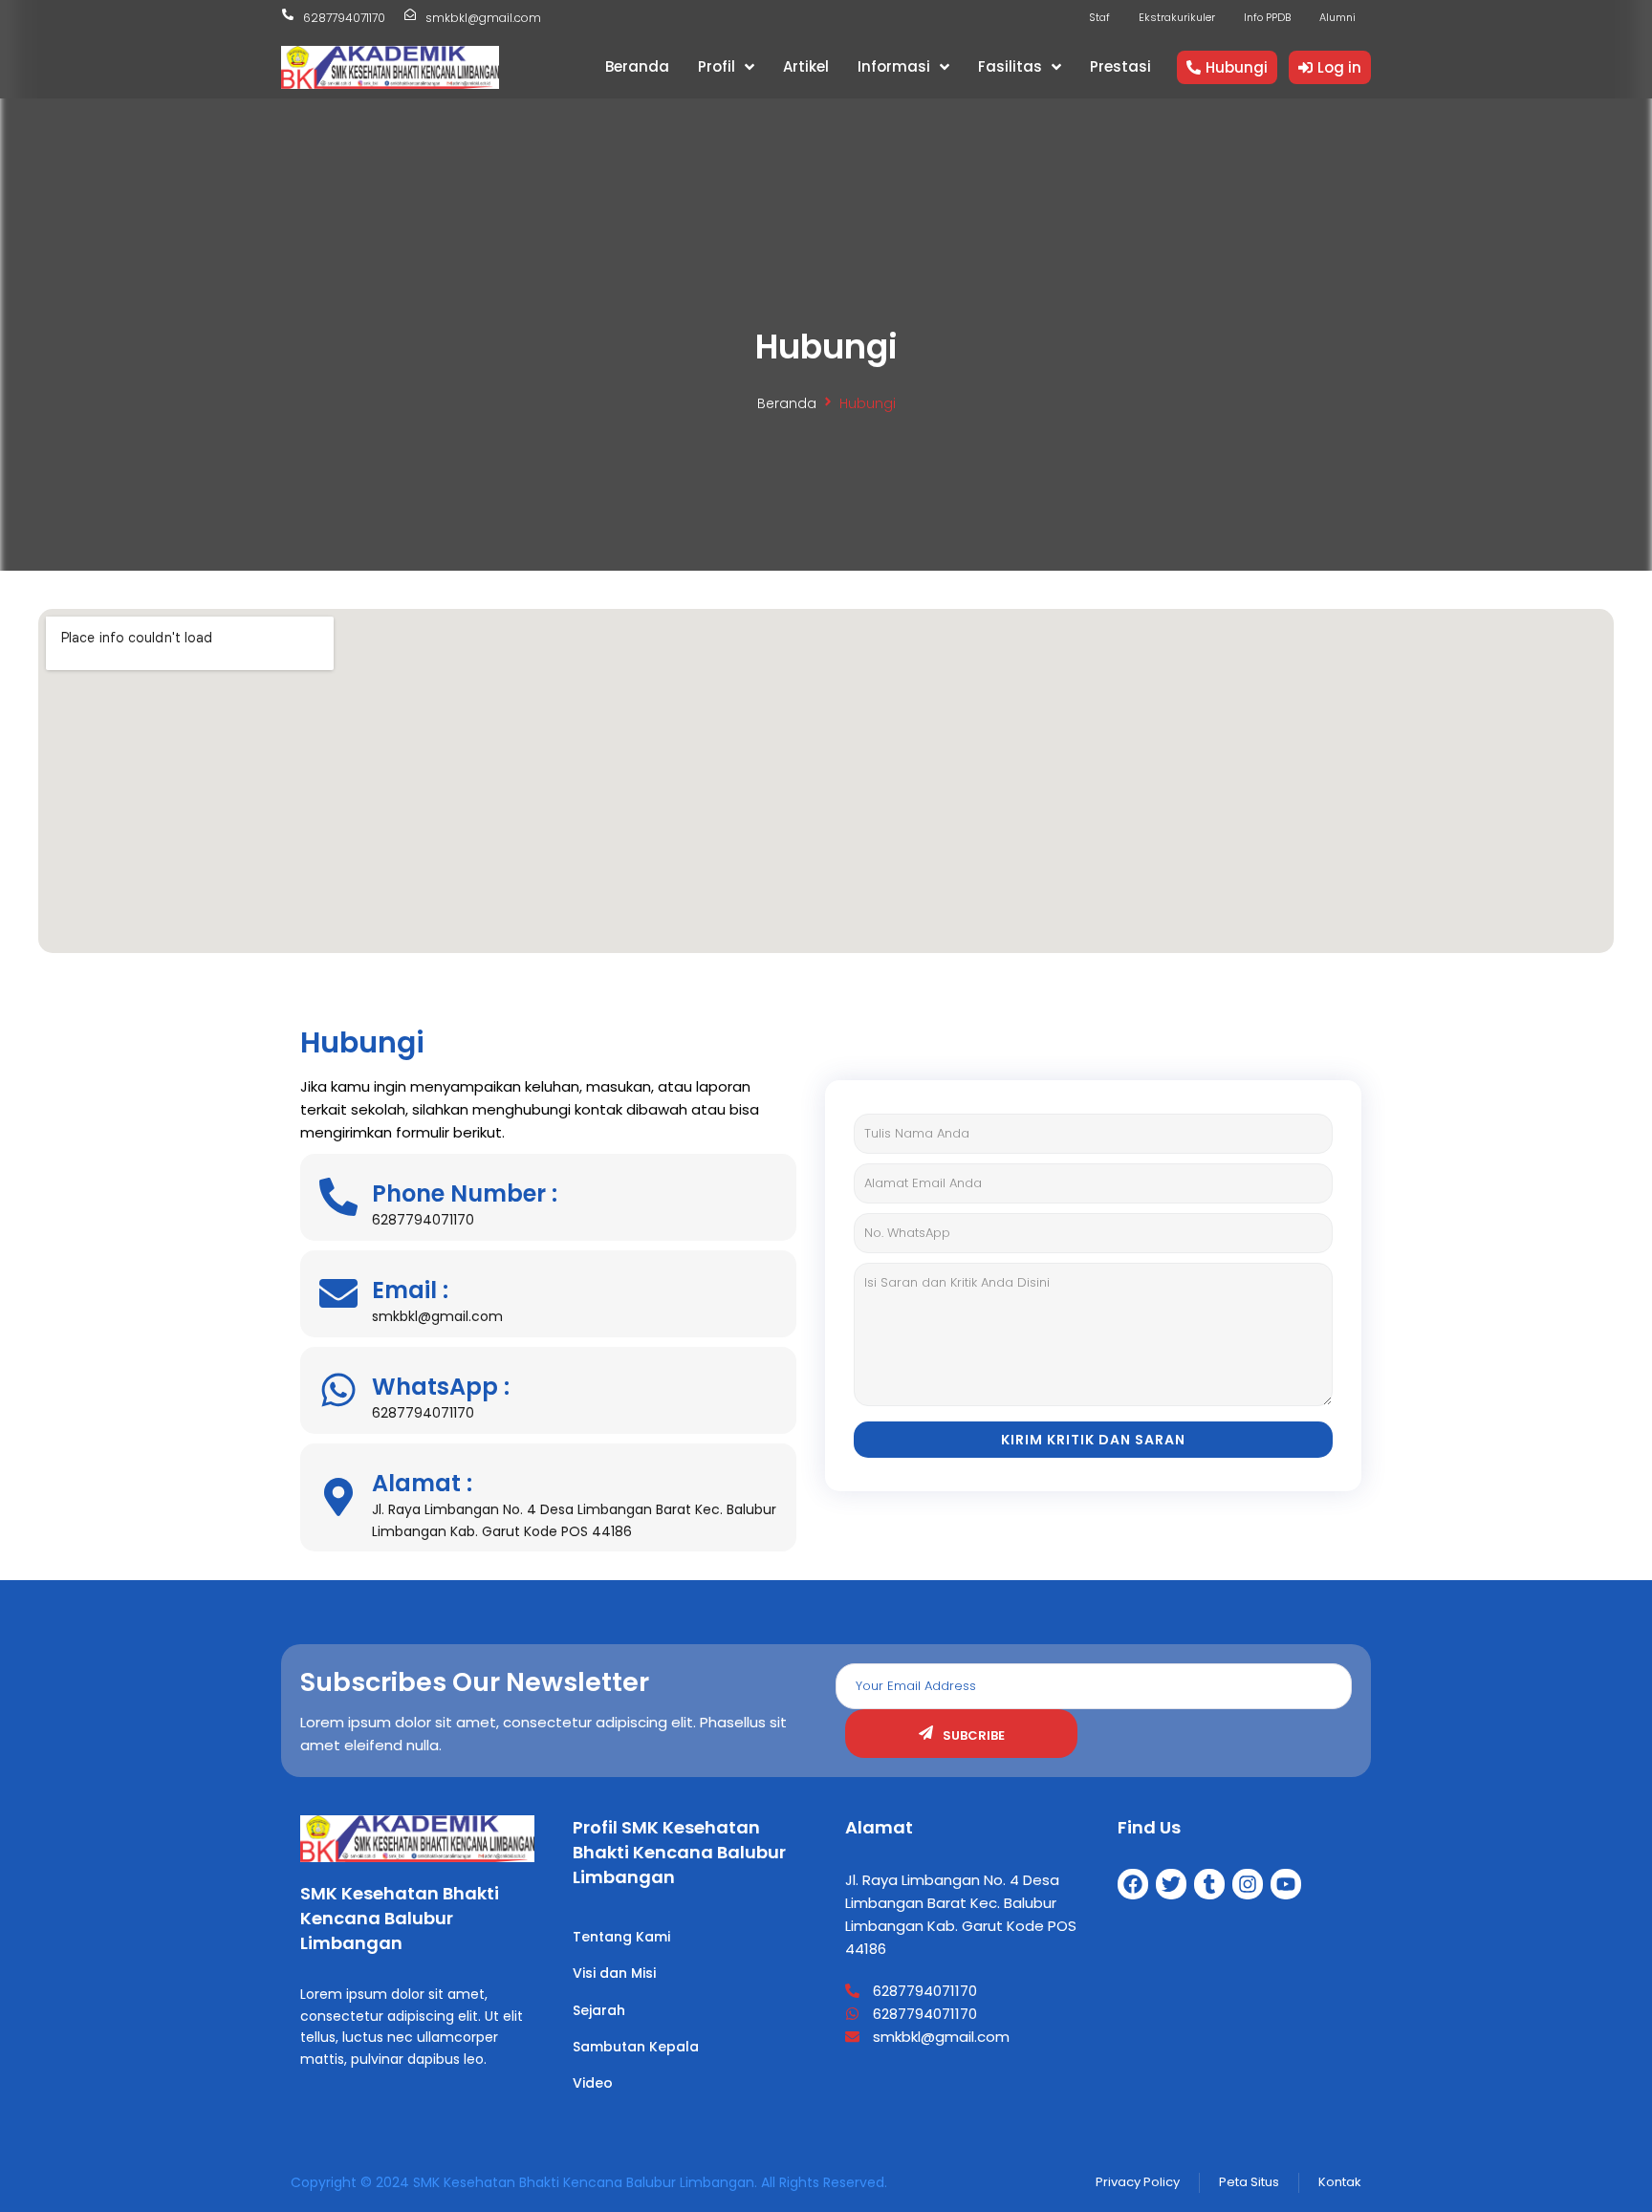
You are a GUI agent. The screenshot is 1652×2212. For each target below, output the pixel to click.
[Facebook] (1133, 1884)
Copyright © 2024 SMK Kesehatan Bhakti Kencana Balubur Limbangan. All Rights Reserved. (589, 2182)
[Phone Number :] (338, 1197)
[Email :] (338, 1293)
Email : (410, 1290)
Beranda (787, 403)
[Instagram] (1248, 1884)
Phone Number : (465, 1193)
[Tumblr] (1209, 1884)
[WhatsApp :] (338, 1390)
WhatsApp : (441, 1387)
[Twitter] (1171, 1884)
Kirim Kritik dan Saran (1093, 1440)
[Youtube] (1286, 1884)
